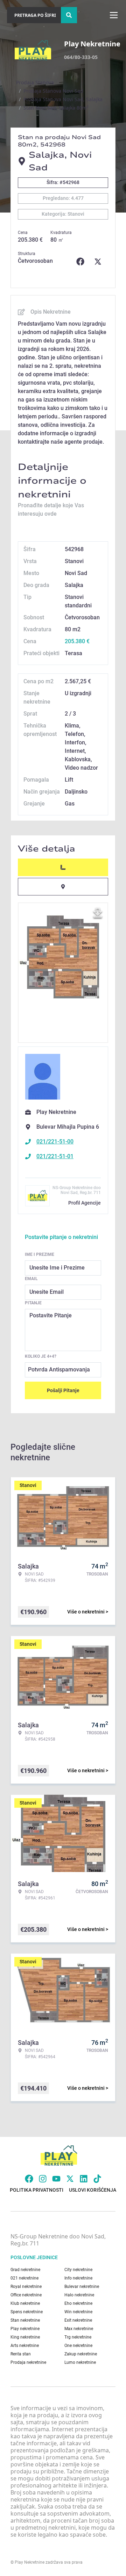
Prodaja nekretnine (28, 2362)
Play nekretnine (25, 2329)
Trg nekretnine (78, 2337)
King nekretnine (25, 2337)
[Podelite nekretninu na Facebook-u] (82, 262)
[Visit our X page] (70, 2179)
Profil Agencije (85, 1203)
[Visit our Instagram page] (43, 2179)
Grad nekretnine (25, 2270)
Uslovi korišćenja (93, 2190)
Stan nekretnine (25, 2320)
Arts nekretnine (25, 2346)
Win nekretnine (78, 2312)
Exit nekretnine (78, 2320)
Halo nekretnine (79, 2295)
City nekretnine (78, 2270)
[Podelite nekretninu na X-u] (99, 262)
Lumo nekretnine (80, 2362)
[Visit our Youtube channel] (56, 2179)
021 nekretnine (24, 2278)
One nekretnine (78, 2346)
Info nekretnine (78, 2278)
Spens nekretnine (27, 2312)
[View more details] (63, 867)
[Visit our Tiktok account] (97, 2179)
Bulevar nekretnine (82, 2287)
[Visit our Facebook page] (29, 2179)
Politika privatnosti (37, 2190)
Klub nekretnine (25, 2303)
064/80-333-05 (81, 57)
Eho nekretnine (78, 2303)
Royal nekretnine (26, 2287)
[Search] (69, 15)
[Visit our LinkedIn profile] (84, 2179)
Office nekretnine (26, 2295)
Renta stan (21, 2354)
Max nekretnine (79, 2329)
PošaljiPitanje (63, 1390)
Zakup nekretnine (81, 2354)
